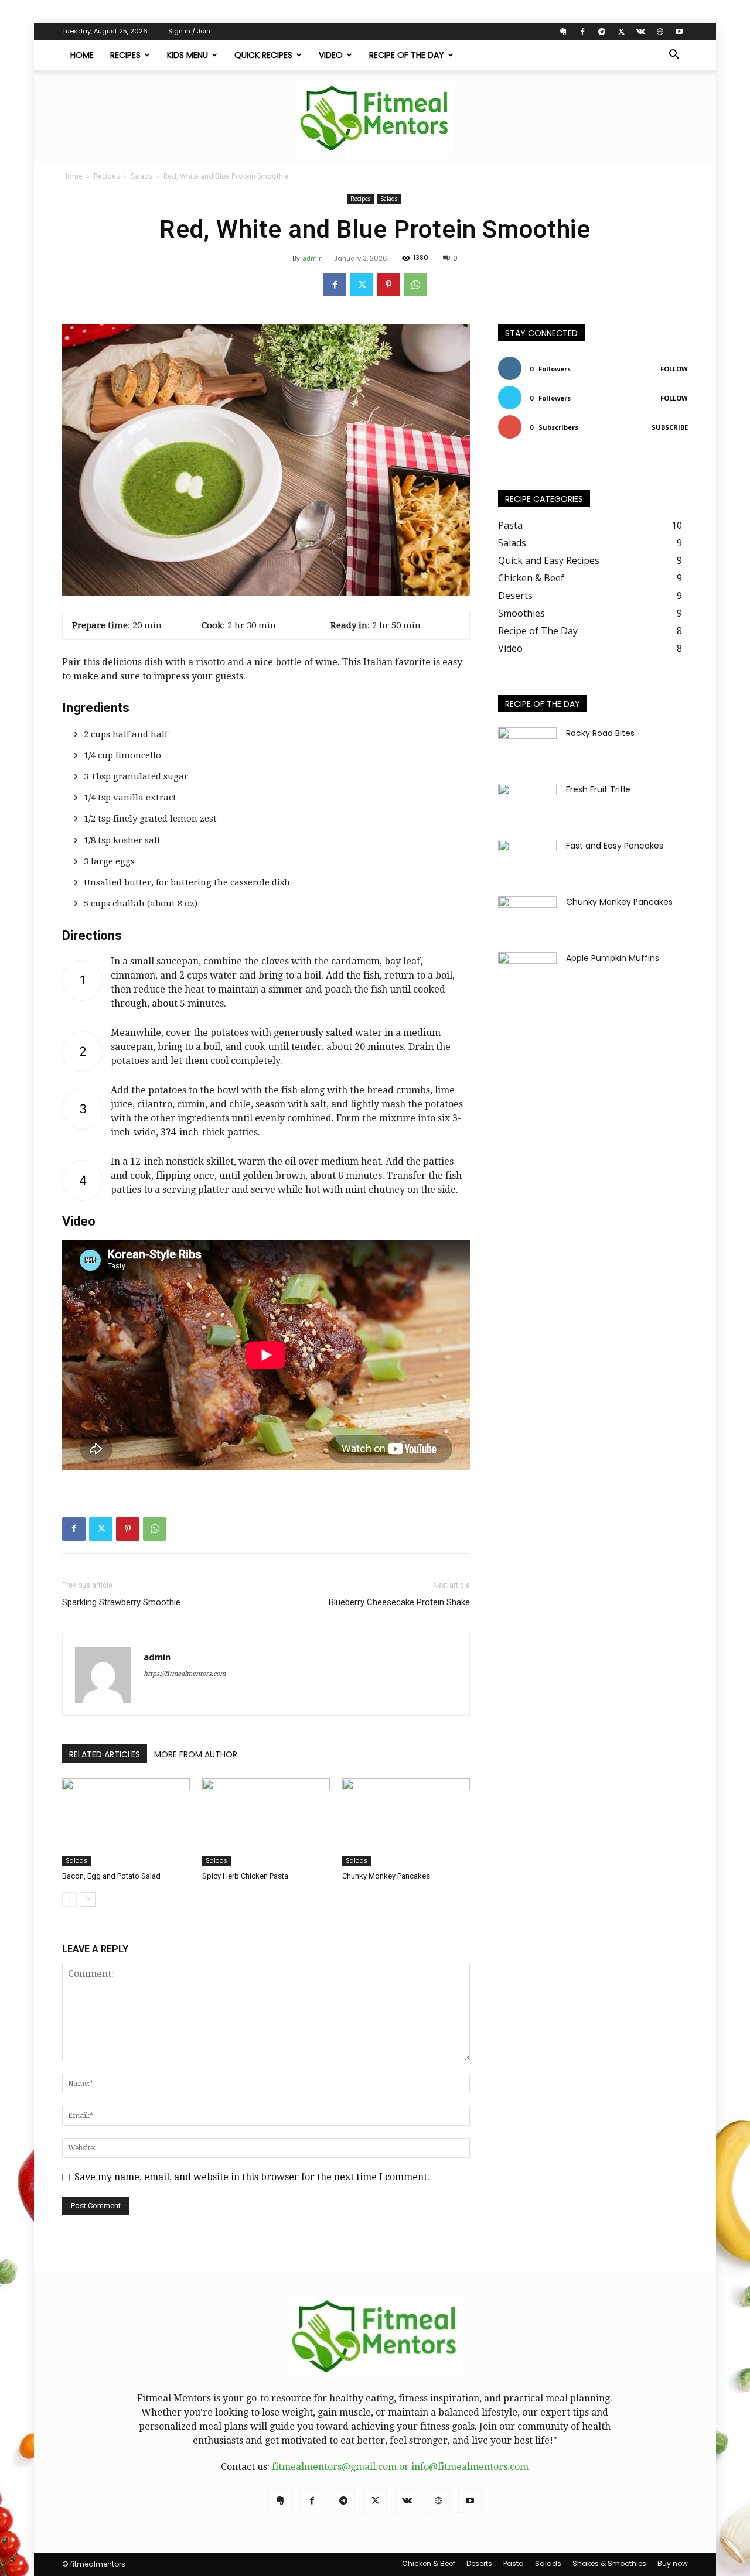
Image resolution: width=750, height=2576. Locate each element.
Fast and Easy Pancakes (615, 846)
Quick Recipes (263, 55)
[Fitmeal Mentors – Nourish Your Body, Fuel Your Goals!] (375, 118)
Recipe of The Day (407, 55)
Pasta (514, 2563)
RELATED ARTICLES (105, 1754)
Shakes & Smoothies (609, 2563)
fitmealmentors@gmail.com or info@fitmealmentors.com (400, 2467)
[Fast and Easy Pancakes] (527, 860)
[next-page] (88, 1899)
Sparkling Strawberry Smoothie (121, 1602)
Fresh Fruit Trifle (598, 789)
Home (82, 55)
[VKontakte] (640, 32)
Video (331, 55)
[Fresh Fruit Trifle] (527, 804)
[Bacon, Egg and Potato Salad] (126, 1822)
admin (313, 258)
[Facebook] (582, 32)
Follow (674, 369)
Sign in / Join (189, 31)
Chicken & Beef (429, 2563)
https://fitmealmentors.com (185, 1674)
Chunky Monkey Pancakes (386, 1876)
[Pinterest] (388, 285)
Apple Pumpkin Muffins (613, 958)
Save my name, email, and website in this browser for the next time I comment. (252, 2177)
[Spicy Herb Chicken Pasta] (266, 1822)
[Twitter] (621, 32)
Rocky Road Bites (600, 733)
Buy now (673, 2563)
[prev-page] (69, 1899)
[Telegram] (602, 32)
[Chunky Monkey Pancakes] (406, 1822)
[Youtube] (679, 32)
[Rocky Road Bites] (527, 748)
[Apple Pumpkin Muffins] (527, 973)
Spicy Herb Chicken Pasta (245, 1876)
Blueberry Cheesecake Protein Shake (399, 1602)
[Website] (660, 32)
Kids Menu (187, 55)
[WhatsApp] (415, 285)
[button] (674, 56)
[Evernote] (563, 32)
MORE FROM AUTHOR (196, 1754)
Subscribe (670, 427)
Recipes (125, 55)
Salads (142, 176)
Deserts (479, 2563)
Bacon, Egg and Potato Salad (111, 1876)
